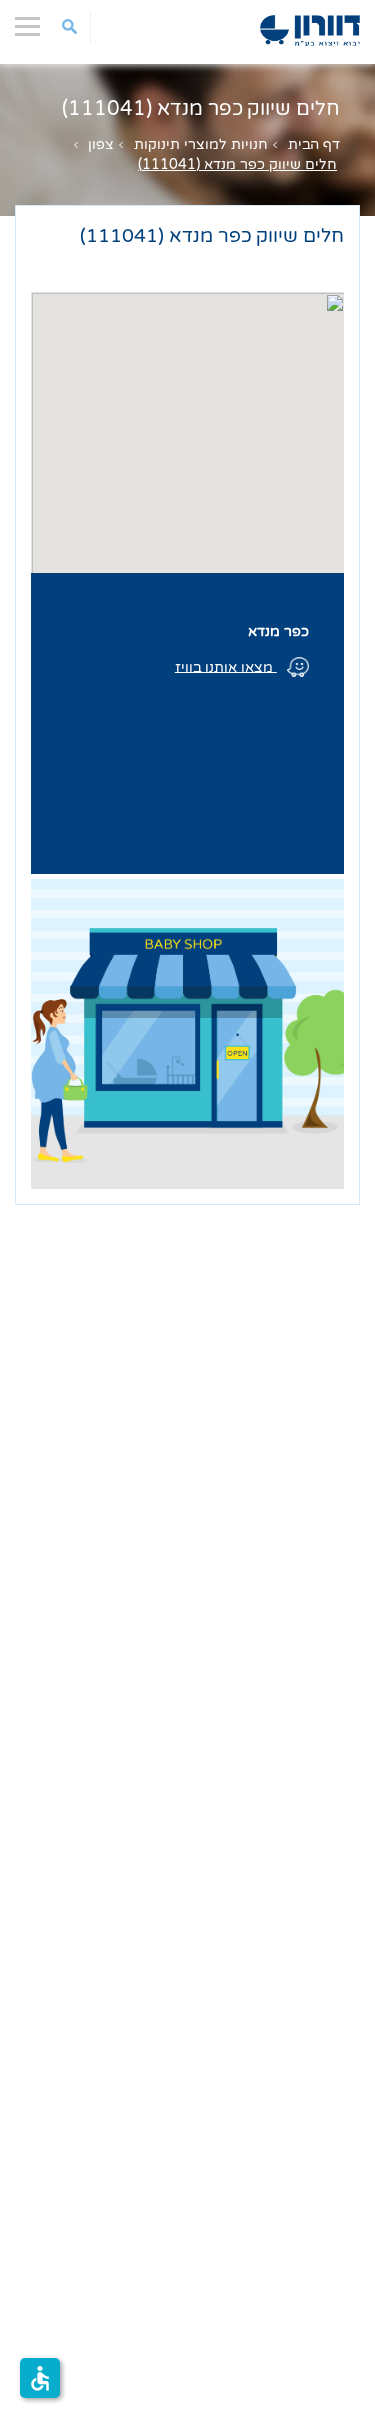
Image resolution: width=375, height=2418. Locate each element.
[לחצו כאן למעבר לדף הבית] (310, 30)
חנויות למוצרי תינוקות (201, 144)
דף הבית (314, 144)
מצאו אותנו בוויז (226, 666)
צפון (101, 144)
